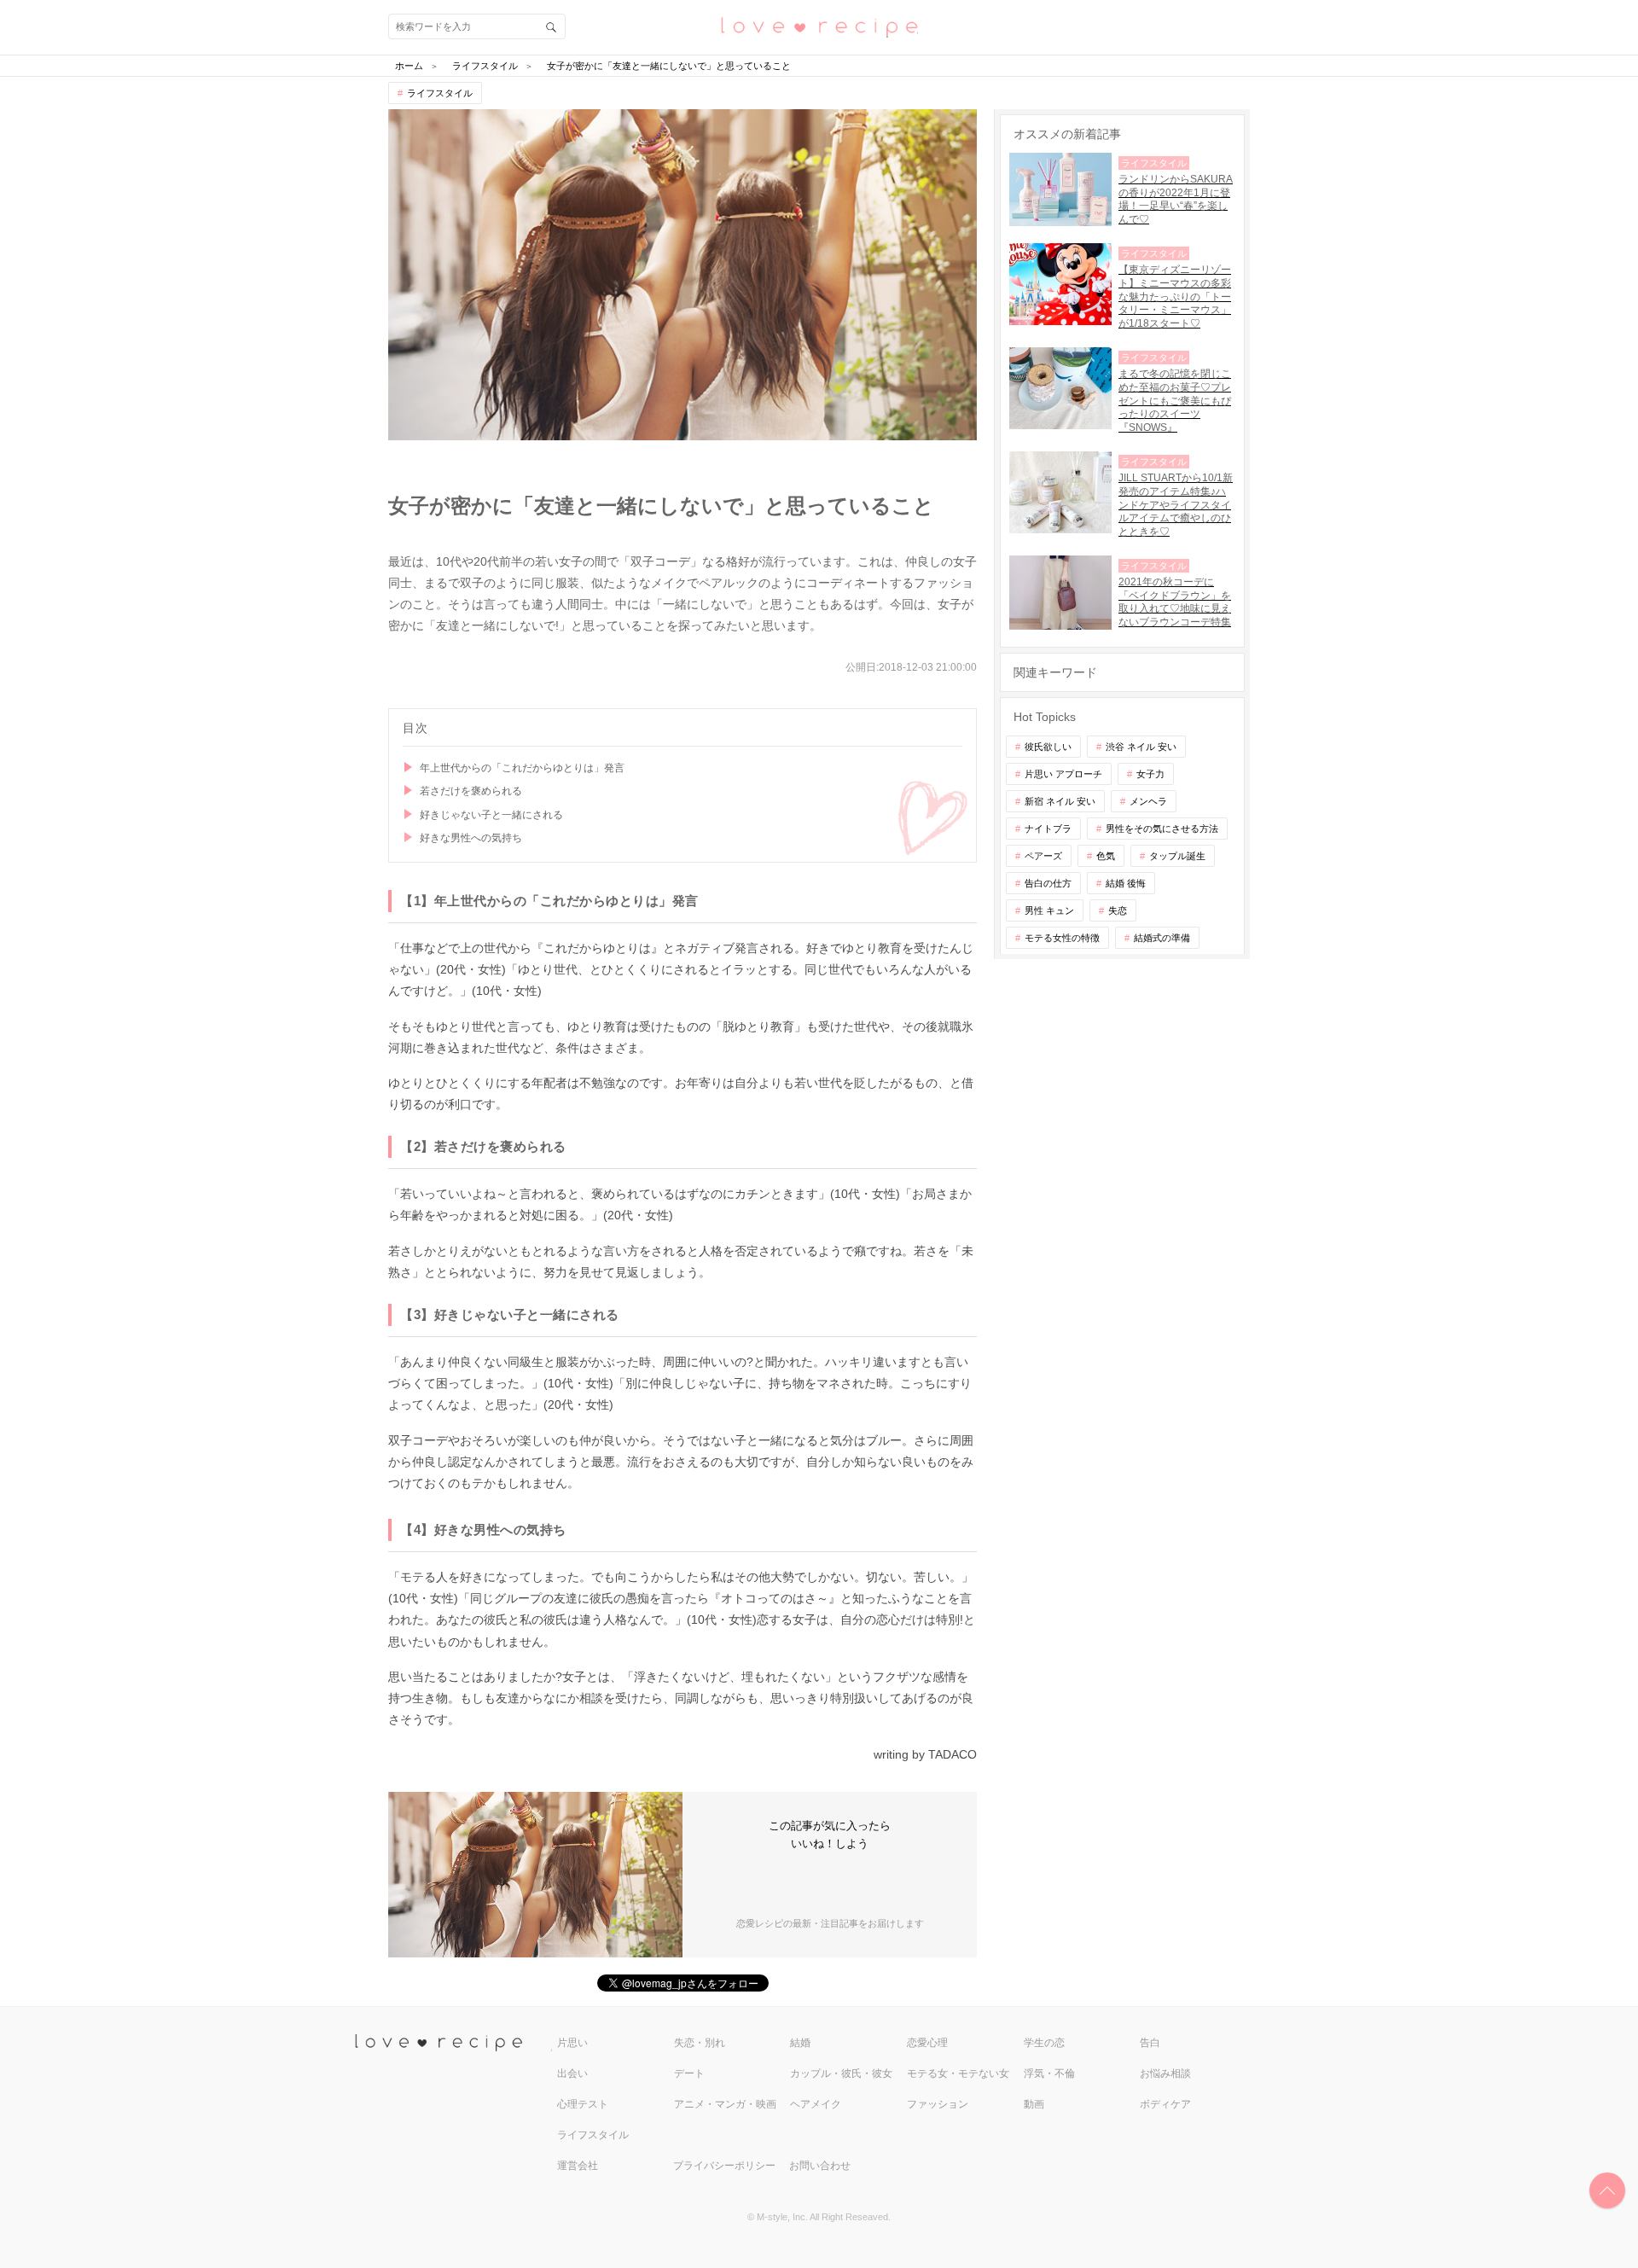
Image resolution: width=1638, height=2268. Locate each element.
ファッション (938, 2104)
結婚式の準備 (1162, 938)
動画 (1034, 2104)
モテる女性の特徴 (1062, 938)
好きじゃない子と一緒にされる (491, 815)
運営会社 (578, 2166)
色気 (1106, 856)
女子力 (1150, 774)
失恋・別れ (700, 2043)
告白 (1150, 2043)
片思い (572, 2043)
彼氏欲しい (1048, 747)
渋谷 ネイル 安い (1141, 747)
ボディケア (1165, 2104)
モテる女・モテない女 (958, 2073)
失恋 (1118, 910)
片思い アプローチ (1063, 774)
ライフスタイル (440, 93)
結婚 (800, 2043)
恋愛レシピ (819, 26)
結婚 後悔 (1126, 883)
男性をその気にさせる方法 (1162, 829)
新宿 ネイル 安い (1060, 801)
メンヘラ (1148, 801)
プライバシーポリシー (724, 2166)
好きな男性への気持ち (471, 838)
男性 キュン (1049, 910)
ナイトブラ (1048, 829)
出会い (572, 2073)
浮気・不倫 (1049, 2073)
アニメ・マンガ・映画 (725, 2104)
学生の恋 (1044, 2043)
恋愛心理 (927, 2043)
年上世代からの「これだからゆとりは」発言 (522, 768)
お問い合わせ (820, 2166)
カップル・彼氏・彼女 (841, 2073)
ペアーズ (1043, 856)
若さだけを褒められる (471, 791)
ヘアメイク (816, 2104)
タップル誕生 (1177, 856)
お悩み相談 (1165, 2073)
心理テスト (583, 2104)
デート (689, 2073)
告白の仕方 (1048, 883)
